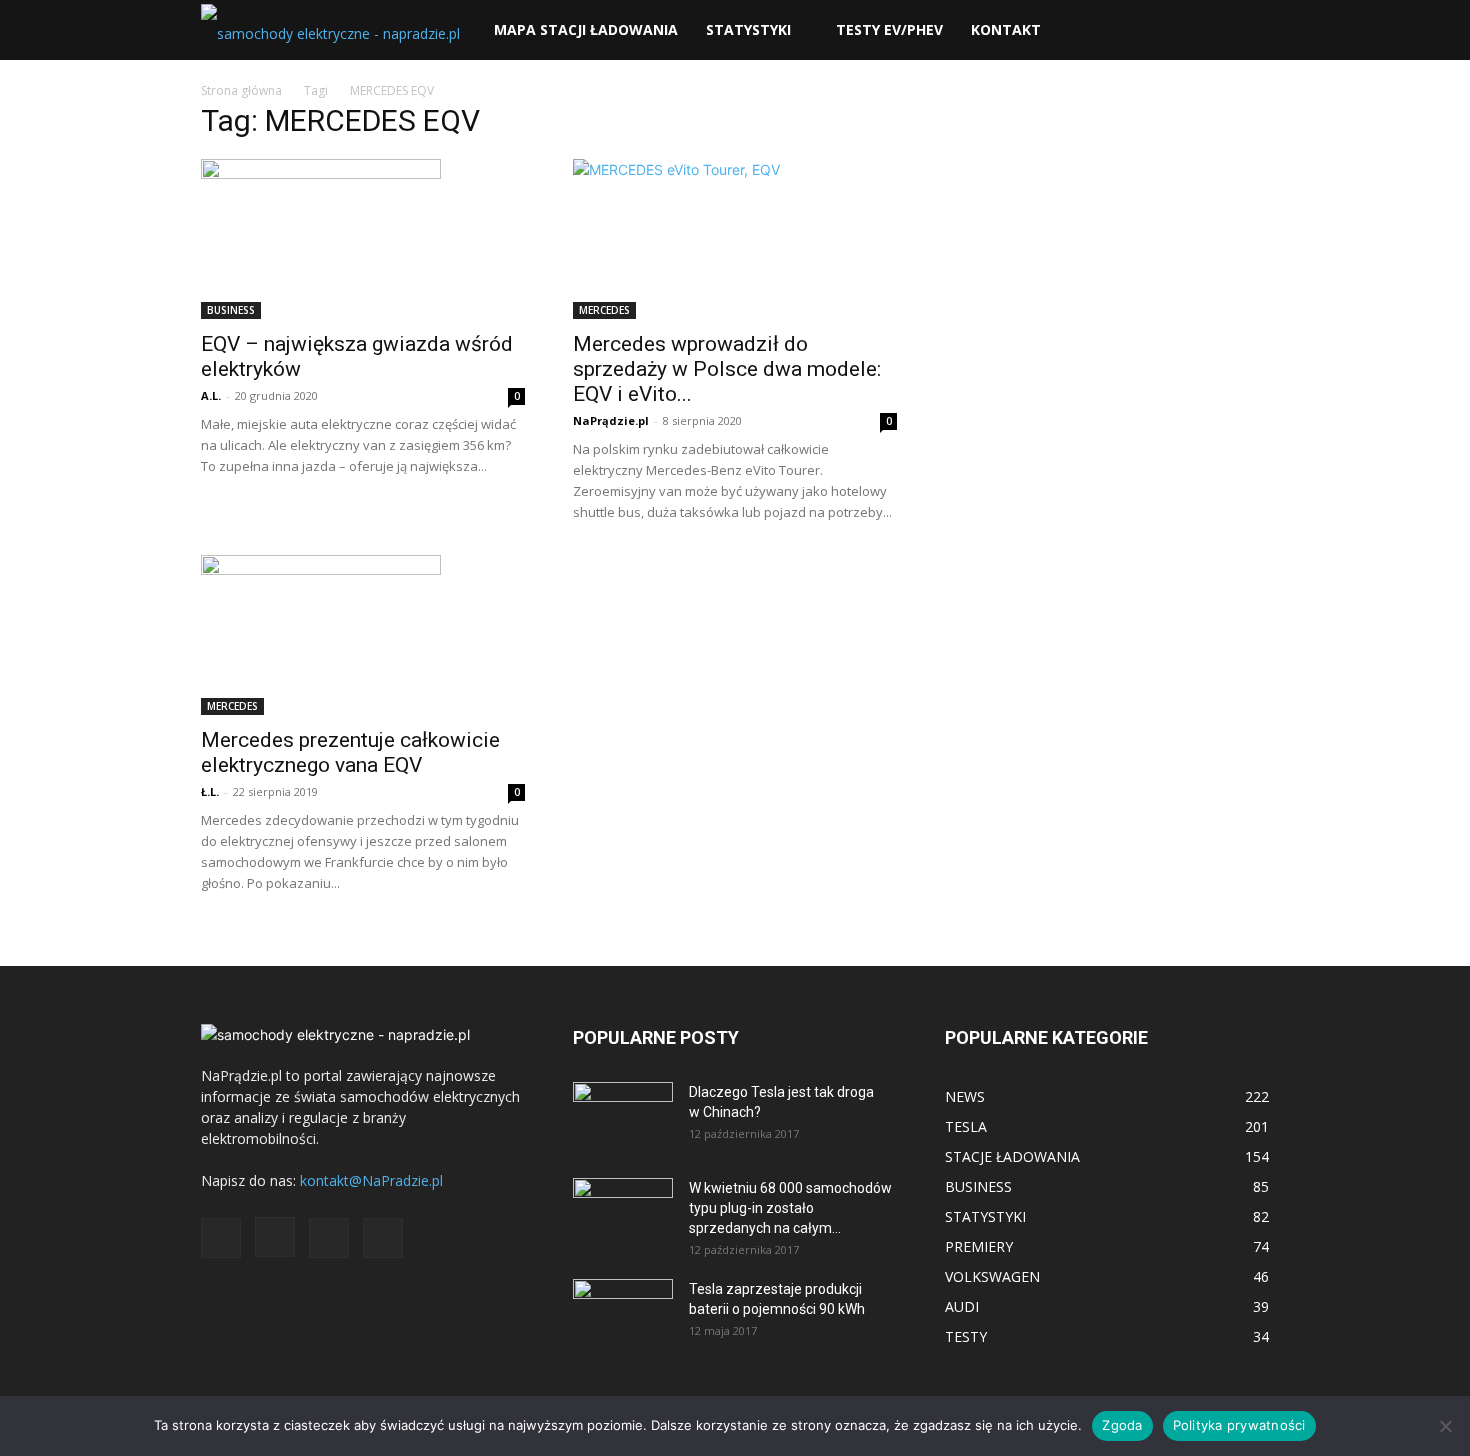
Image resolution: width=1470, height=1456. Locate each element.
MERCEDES (604, 310)
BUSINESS (231, 310)
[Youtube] (383, 1238)
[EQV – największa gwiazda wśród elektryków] (363, 239)
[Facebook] (221, 1238)
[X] (329, 1238)
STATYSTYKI (748, 29)
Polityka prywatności (1239, 1425)
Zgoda (1122, 1425)
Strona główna (241, 90)
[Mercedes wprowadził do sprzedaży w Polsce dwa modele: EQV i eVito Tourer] (735, 239)
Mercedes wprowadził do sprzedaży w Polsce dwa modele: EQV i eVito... (727, 369)
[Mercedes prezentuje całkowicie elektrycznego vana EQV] (363, 635)
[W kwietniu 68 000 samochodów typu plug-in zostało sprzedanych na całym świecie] (623, 1206)
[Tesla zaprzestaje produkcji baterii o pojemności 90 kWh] (623, 1300)
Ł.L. (210, 791)
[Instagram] (275, 1237)
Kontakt (1006, 29)
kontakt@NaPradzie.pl (371, 1180)
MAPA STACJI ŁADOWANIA (586, 29)
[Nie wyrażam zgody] (1445, 1426)
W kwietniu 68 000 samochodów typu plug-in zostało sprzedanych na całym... (790, 1208)
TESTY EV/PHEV (889, 29)
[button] (1245, 31)
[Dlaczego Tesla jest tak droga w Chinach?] (623, 1117)
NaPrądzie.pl (611, 420)
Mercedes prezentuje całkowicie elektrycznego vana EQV (350, 752)
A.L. (211, 395)
